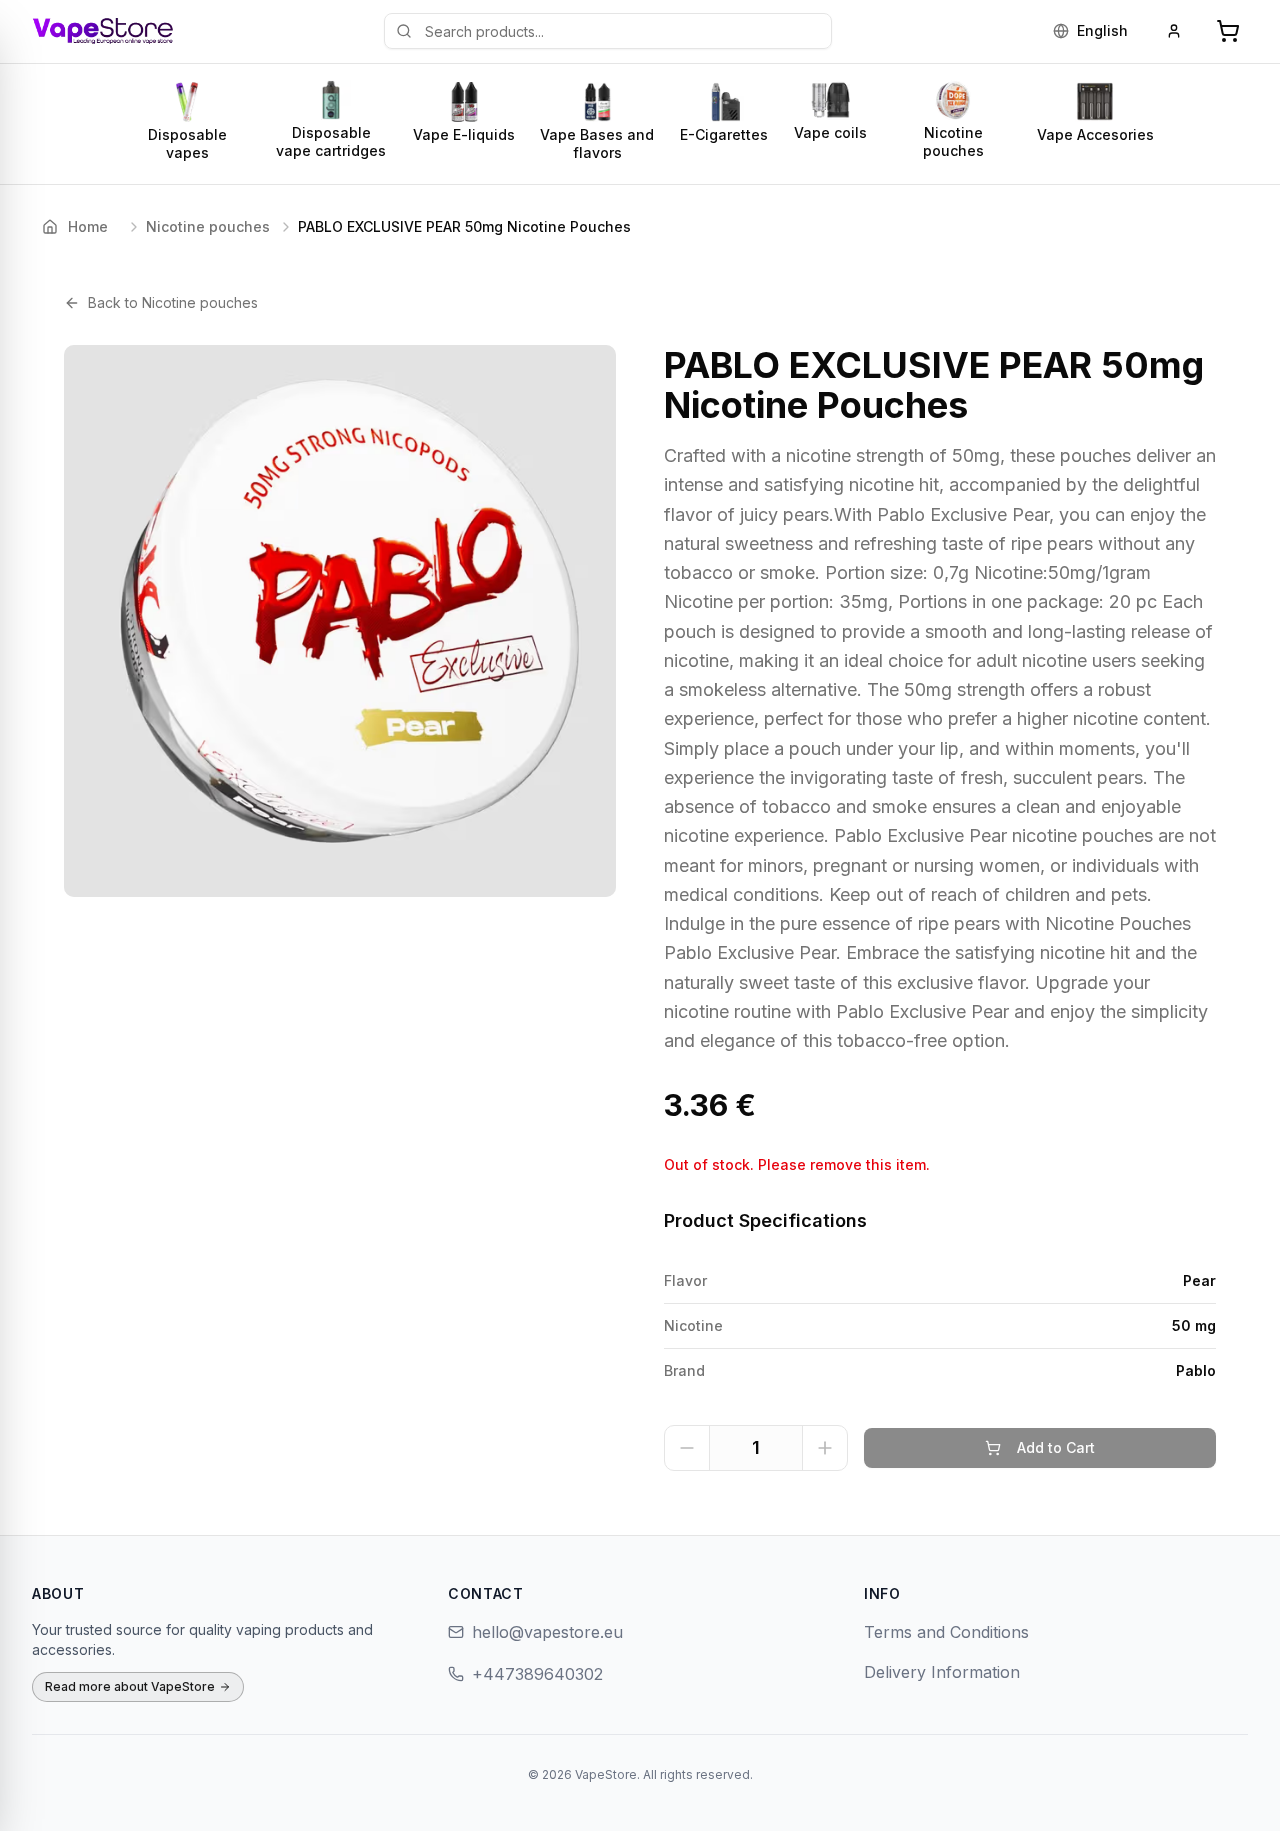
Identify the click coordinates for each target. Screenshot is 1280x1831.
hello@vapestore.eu (547, 1632)
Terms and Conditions (946, 1632)
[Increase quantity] (825, 1448)
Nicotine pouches (208, 226)
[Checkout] (1228, 31)
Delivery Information (942, 1672)
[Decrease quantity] (687, 1448)
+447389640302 (537, 1674)
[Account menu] (1174, 31)
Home (88, 226)
